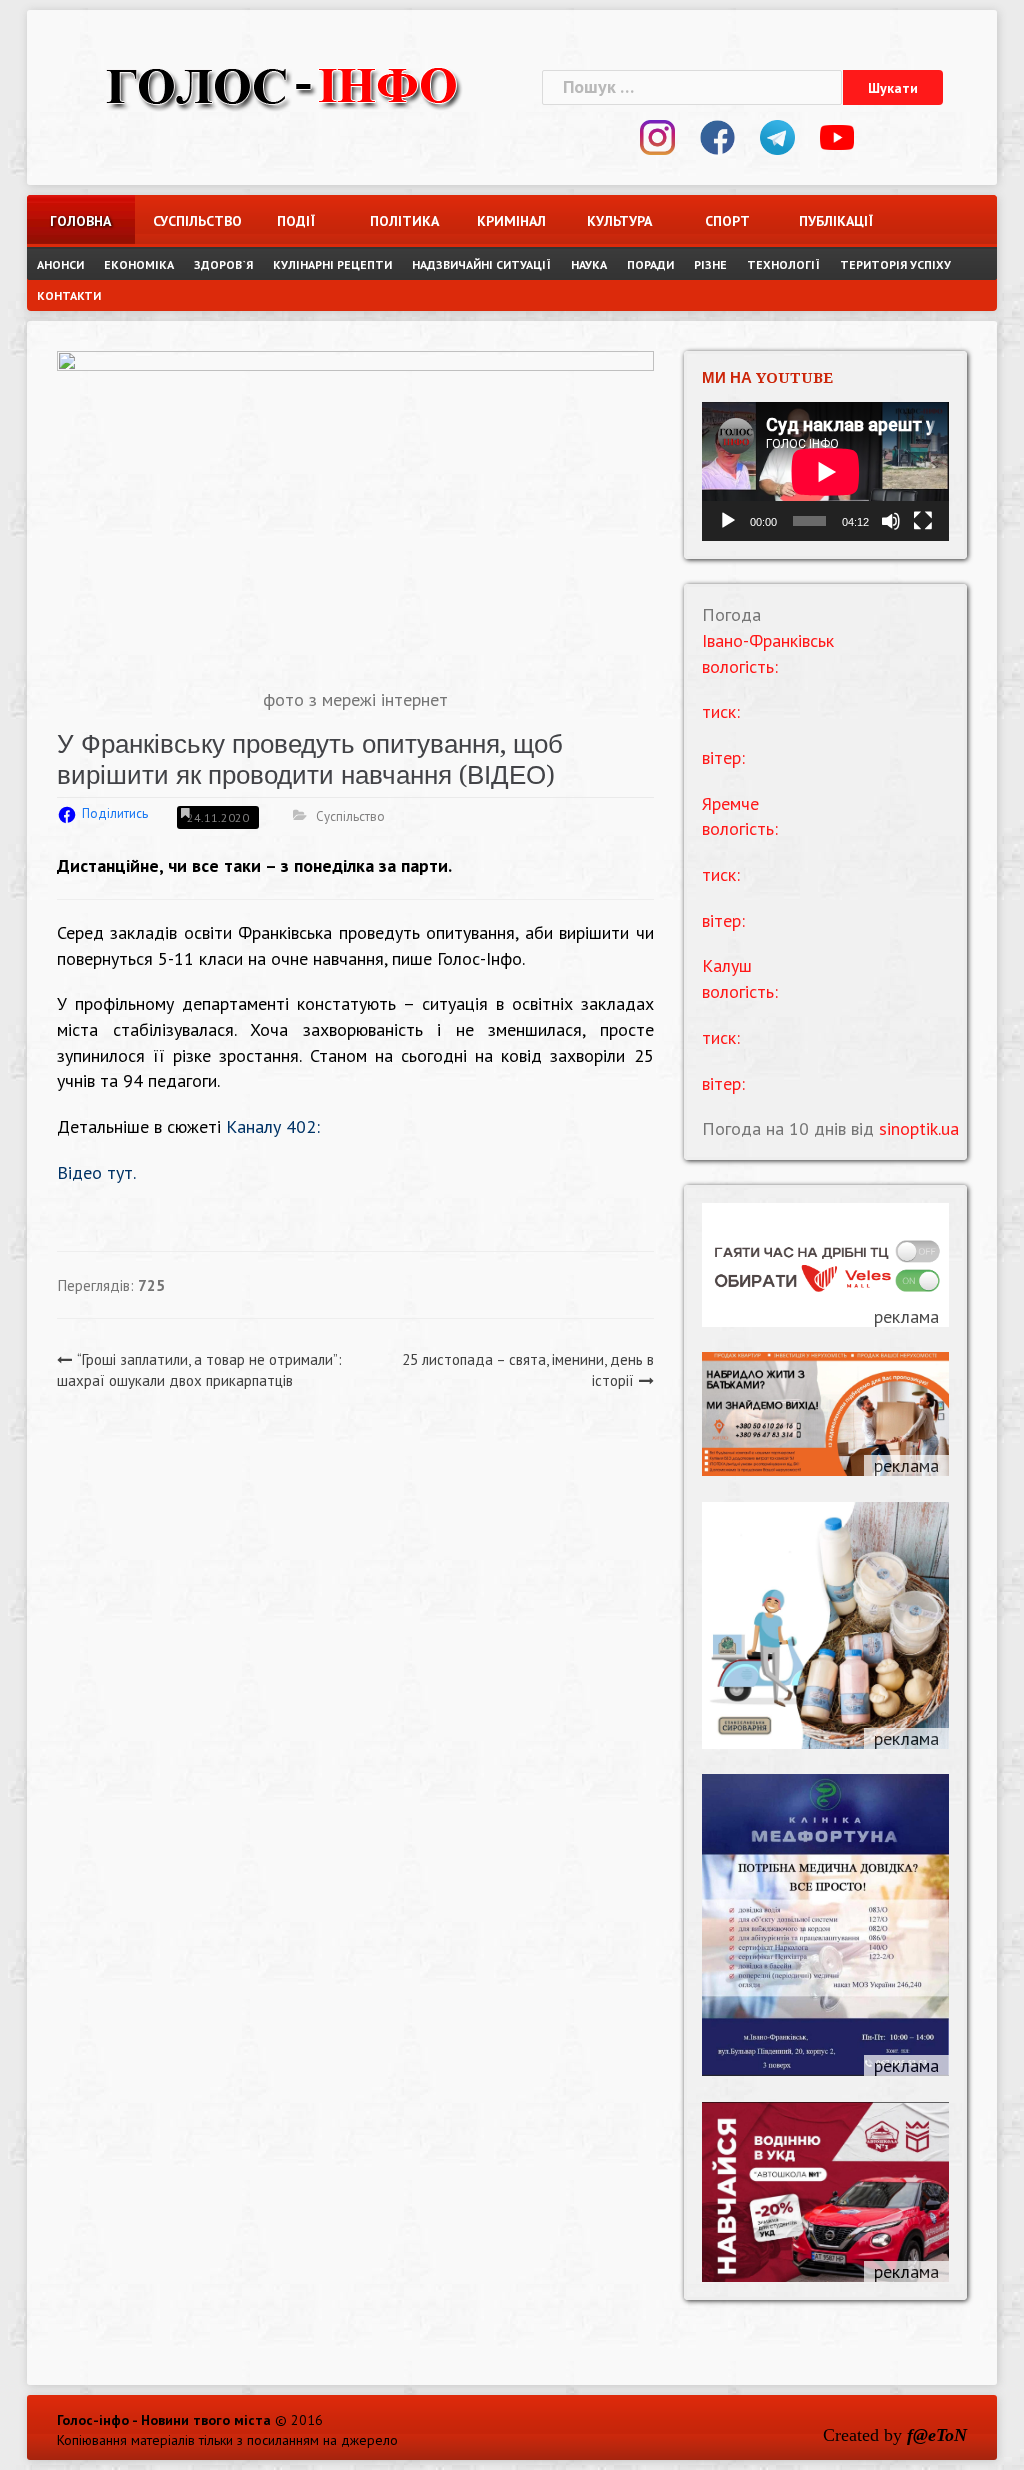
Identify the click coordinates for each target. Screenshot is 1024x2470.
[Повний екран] (923, 521)
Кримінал (511, 221)
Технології (783, 264)
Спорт (727, 221)
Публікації (835, 221)
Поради (650, 264)
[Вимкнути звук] (891, 521)
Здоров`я (223, 264)
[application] (825, 471)
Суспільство (189, 221)
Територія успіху (895, 264)
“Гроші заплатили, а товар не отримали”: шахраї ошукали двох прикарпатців (199, 1370)
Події (296, 221)
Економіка (139, 264)
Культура (619, 221)
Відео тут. (96, 1172)
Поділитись (115, 813)
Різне (710, 264)
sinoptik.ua (919, 1128)
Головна (80, 221)
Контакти (69, 295)
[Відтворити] (728, 521)
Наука (589, 264)
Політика (404, 221)
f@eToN (937, 2435)
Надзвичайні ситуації (481, 264)
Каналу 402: (273, 1126)
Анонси (60, 264)
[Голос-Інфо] (282, 84)
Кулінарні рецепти (332, 264)
